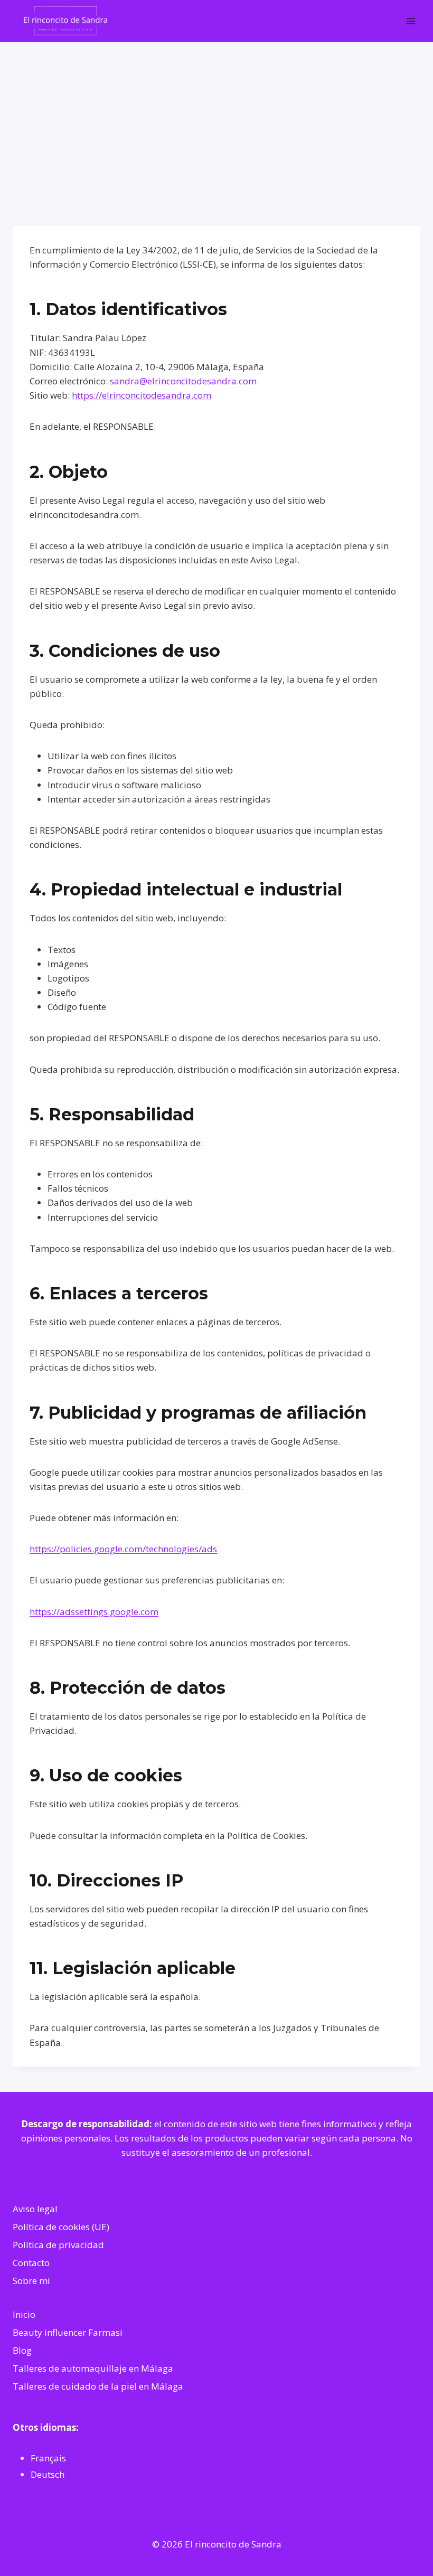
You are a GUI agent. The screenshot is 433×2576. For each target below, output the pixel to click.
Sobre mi (31, 2281)
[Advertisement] (216, 121)
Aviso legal (35, 2209)
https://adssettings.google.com (94, 1612)
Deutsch (48, 2474)
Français (48, 2458)
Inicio (24, 2314)
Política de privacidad (58, 2245)
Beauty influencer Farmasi (68, 2332)
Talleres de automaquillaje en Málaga (93, 2368)
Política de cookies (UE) (61, 2227)
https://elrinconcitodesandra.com (142, 395)
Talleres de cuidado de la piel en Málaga (98, 2386)
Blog (22, 2350)
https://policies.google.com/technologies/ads (123, 1549)
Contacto (31, 2263)
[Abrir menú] (411, 21)
